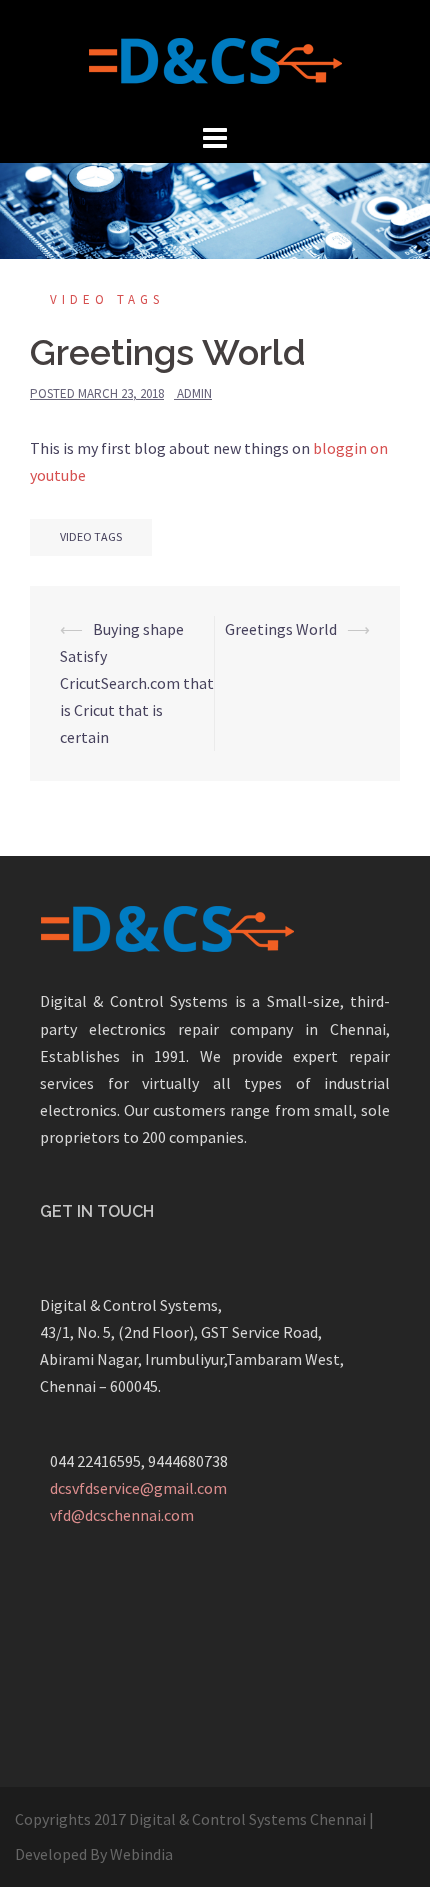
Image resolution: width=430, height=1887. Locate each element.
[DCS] (215, 58)
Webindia (141, 1854)
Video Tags (107, 299)
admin (194, 393)
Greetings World (281, 629)
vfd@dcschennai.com (122, 1515)
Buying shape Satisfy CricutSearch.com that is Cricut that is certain (137, 683)
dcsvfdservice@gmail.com (138, 1488)
